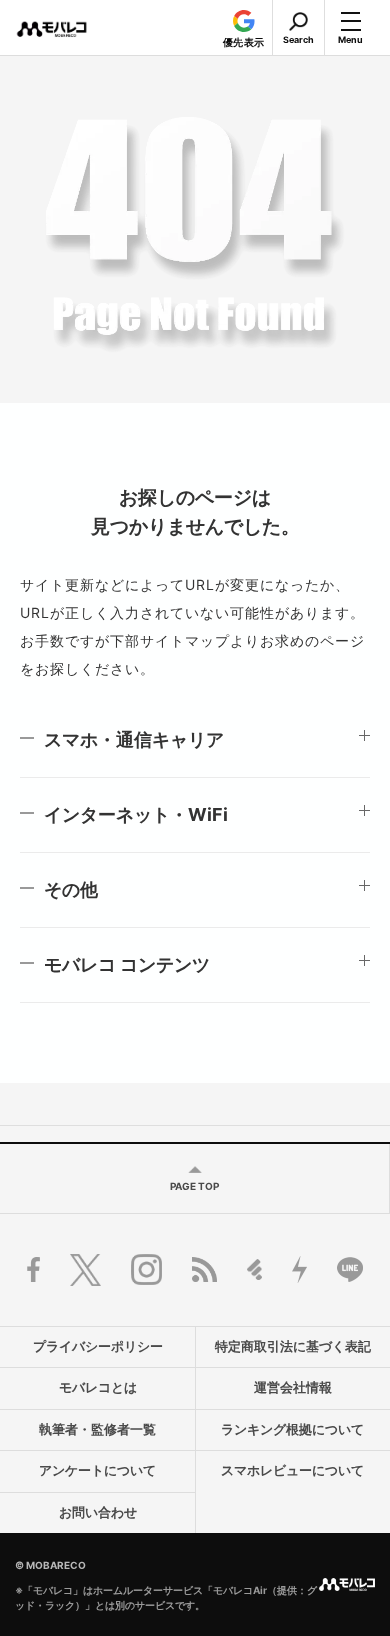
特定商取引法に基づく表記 (293, 1346)
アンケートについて (97, 1470)
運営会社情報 (293, 1387)
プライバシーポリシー (98, 1346)
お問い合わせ (98, 1512)
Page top (194, 1186)
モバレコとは (98, 1387)
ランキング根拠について (292, 1429)
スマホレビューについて (292, 1470)
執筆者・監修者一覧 (97, 1429)
